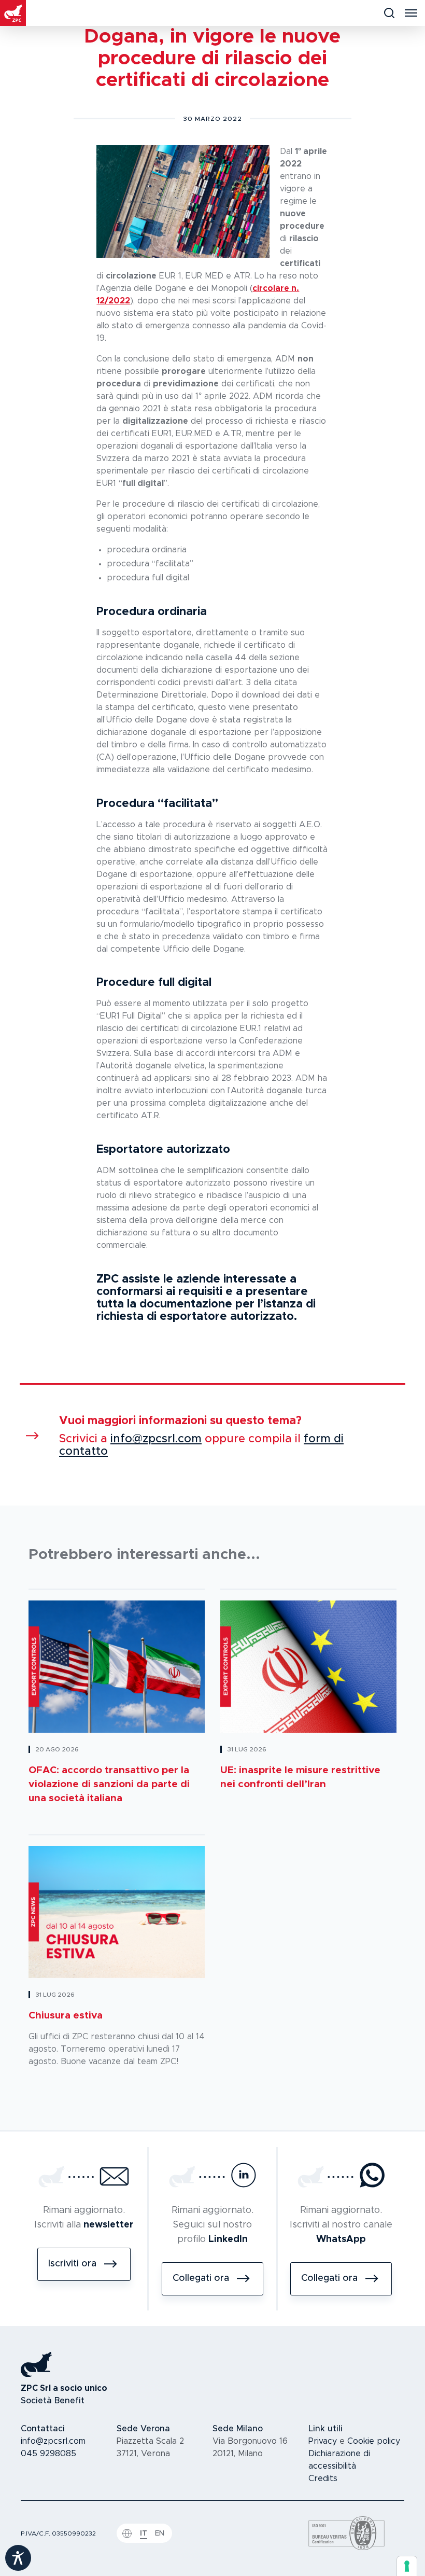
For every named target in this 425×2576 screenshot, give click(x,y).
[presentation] (407, 2566)
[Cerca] (389, 13)
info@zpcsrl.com (156, 1439)
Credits (323, 2478)
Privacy (323, 2441)
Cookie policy (374, 2441)
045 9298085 (48, 2454)
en (160, 2533)
